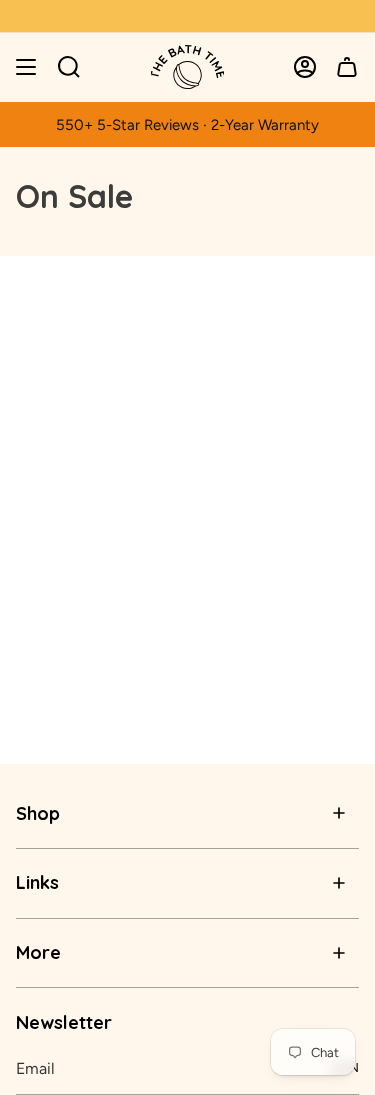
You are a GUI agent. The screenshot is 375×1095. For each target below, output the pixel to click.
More (38, 952)
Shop (38, 813)
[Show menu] (26, 67)
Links (37, 882)
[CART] (347, 67)
